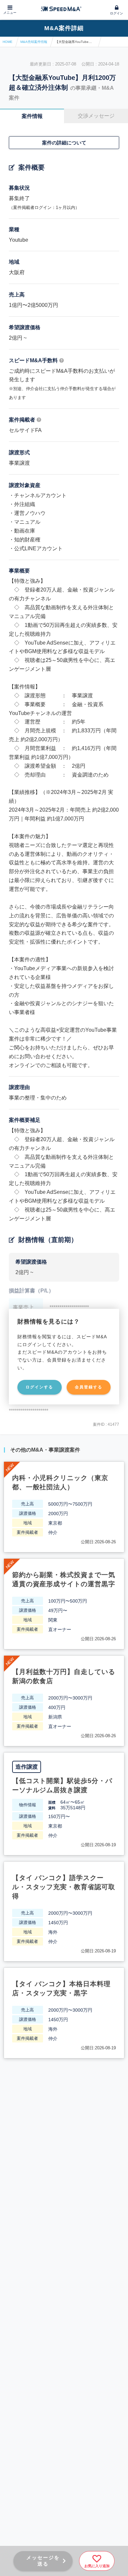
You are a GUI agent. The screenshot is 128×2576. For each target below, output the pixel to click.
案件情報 (32, 116)
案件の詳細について (64, 143)
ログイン (117, 13)
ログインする (39, 1387)
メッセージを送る (43, 2561)
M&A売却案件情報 (34, 42)
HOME (8, 42)
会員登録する (89, 1387)
